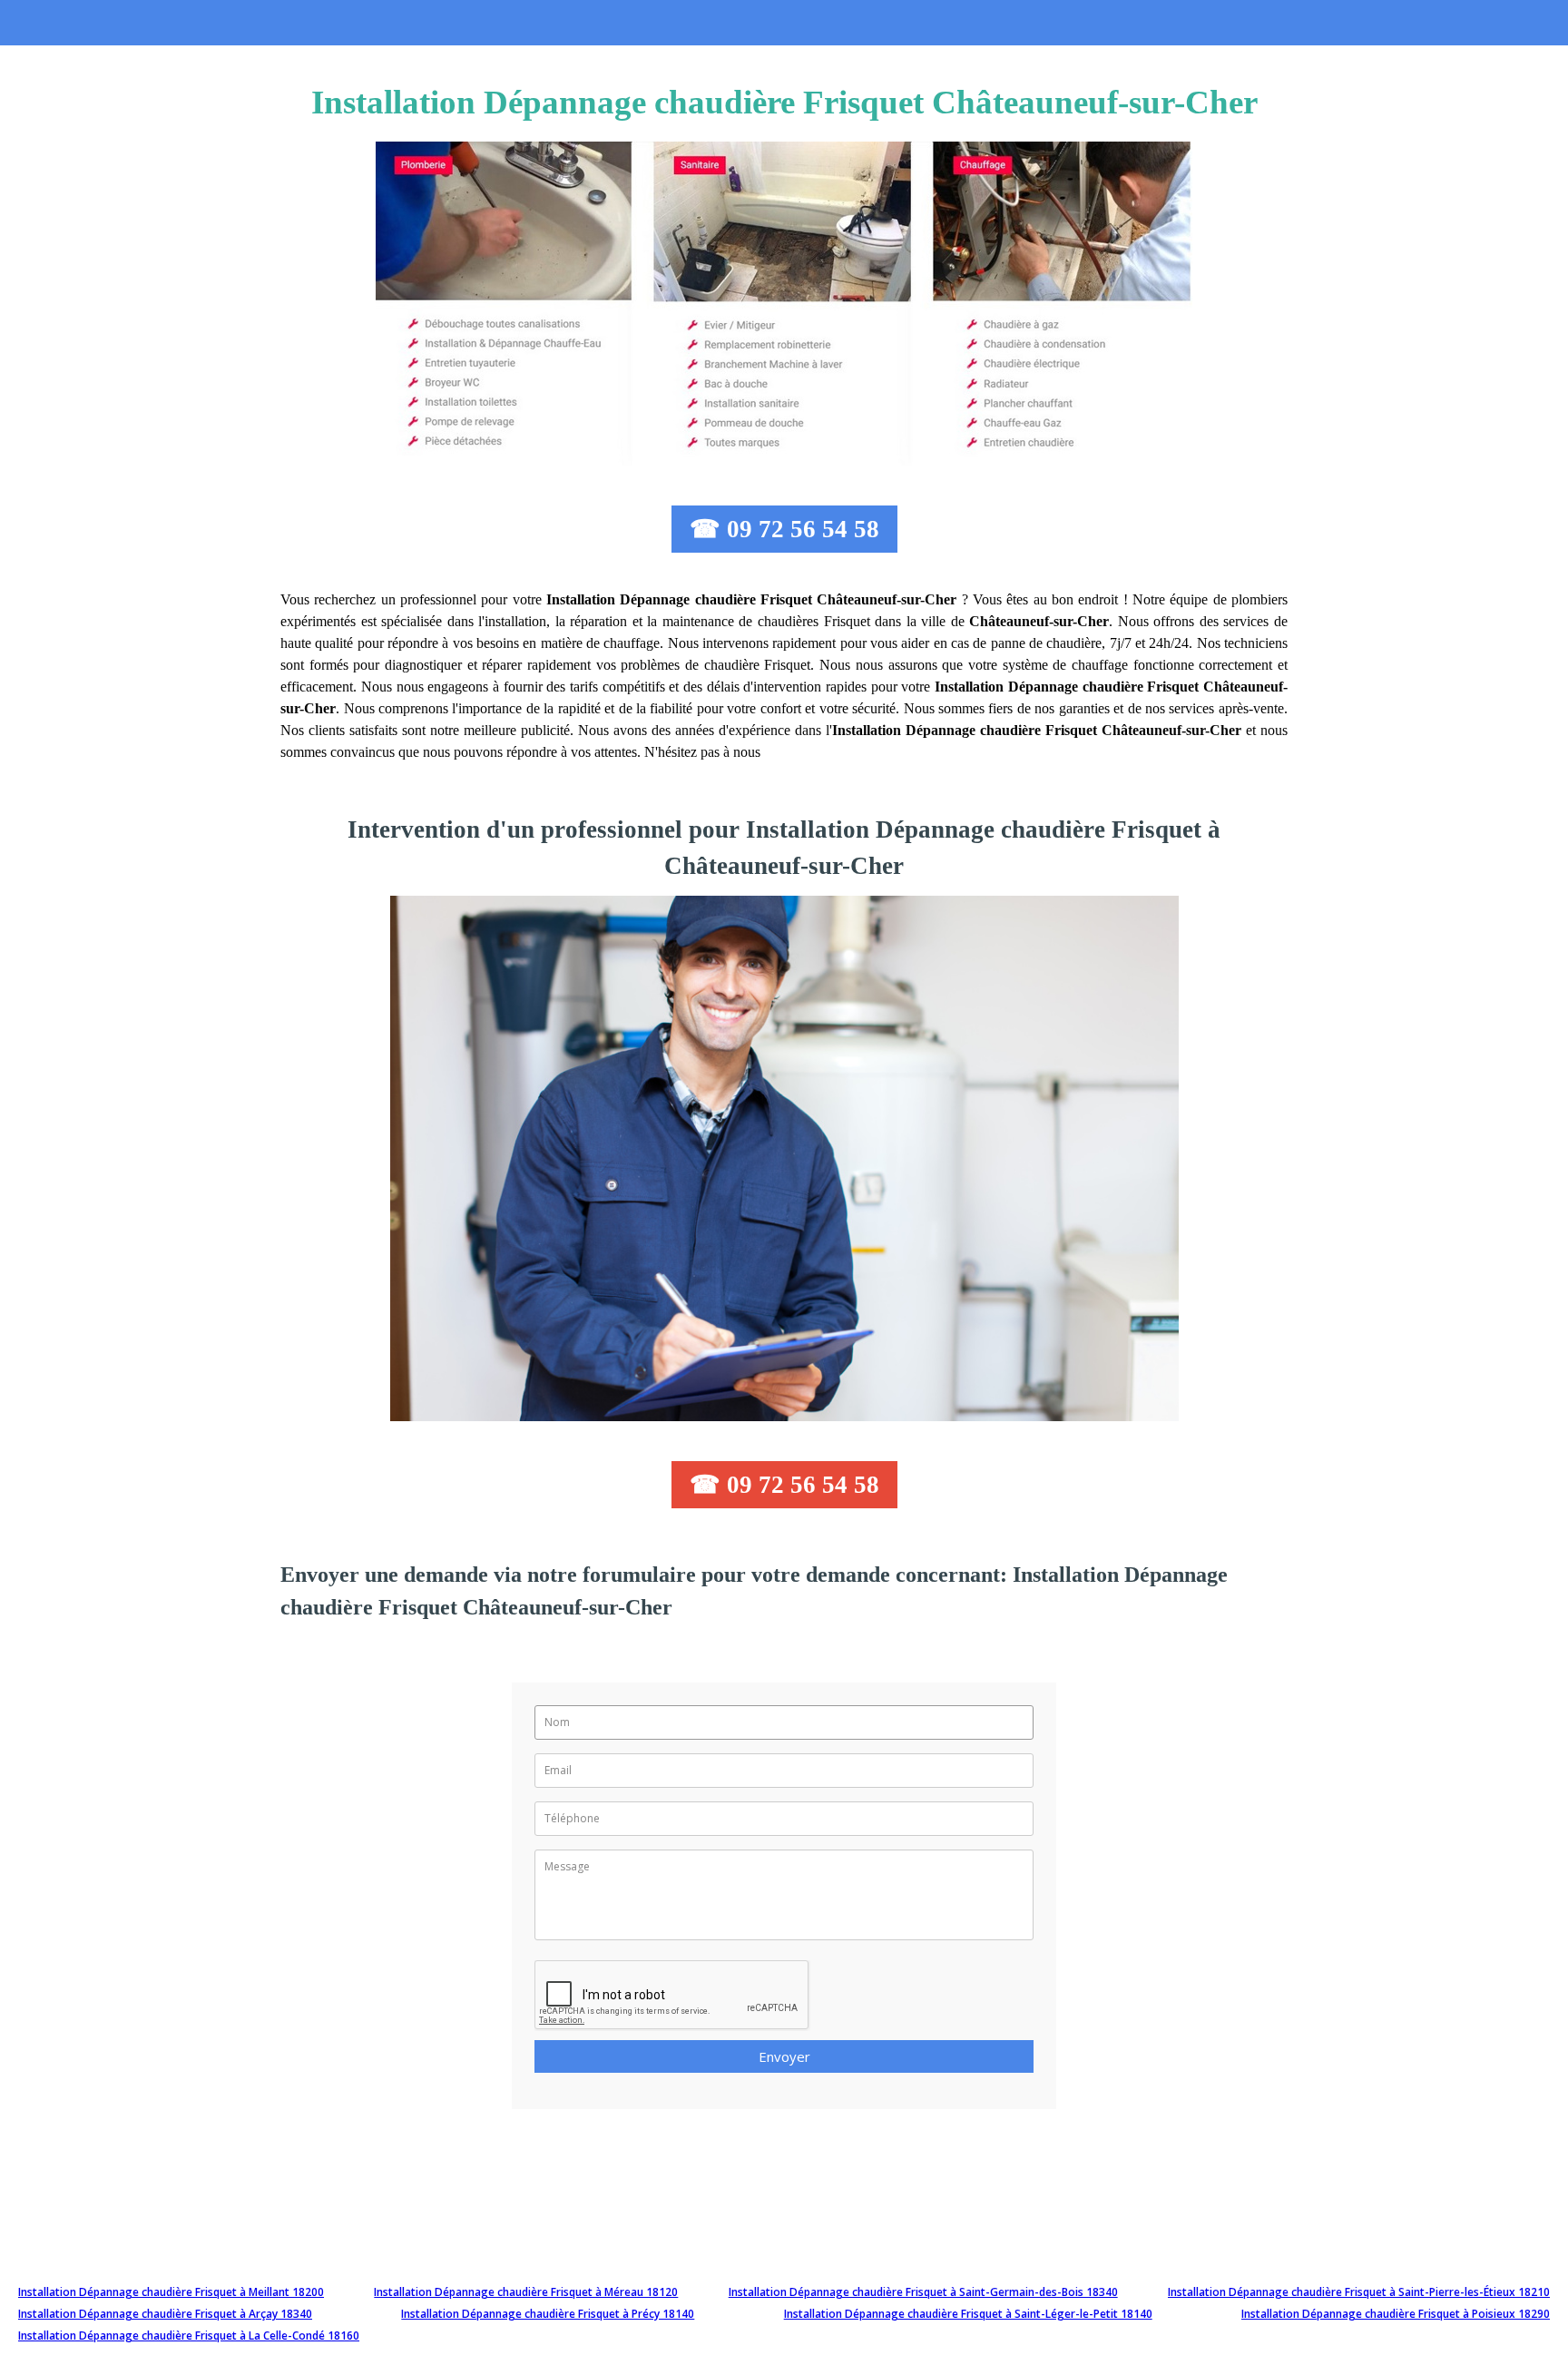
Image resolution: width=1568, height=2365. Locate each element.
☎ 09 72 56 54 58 (784, 529)
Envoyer (784, 2056)
